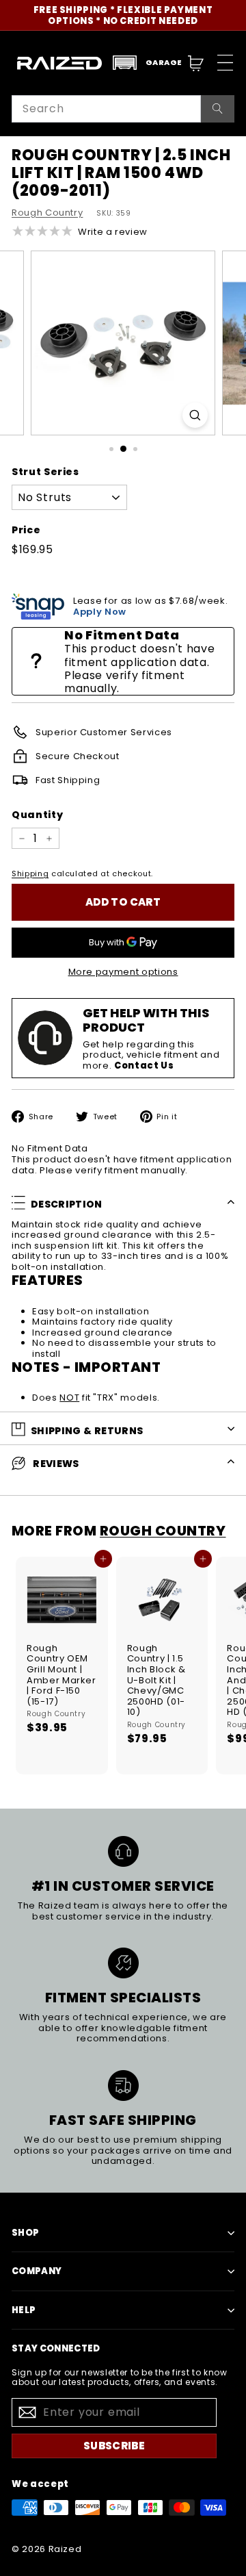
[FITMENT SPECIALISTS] (123, 1963)
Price (26, 530)
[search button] (218, 109)
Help (24, 2310)
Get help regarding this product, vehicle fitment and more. (151, 1055)
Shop (25, 2233)
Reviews (55, 1464)
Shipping (30, 873)
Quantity (37, 815)
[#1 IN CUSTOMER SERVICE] (123, 1851)
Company (37, 2271)
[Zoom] (195, 415)
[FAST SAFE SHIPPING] (123, 2086)
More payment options (123, 972)
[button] (147, 63)
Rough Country (47, 213)
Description (67, 1204)
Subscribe (114, 2446)
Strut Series (45, 472)
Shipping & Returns (87, 1431)
